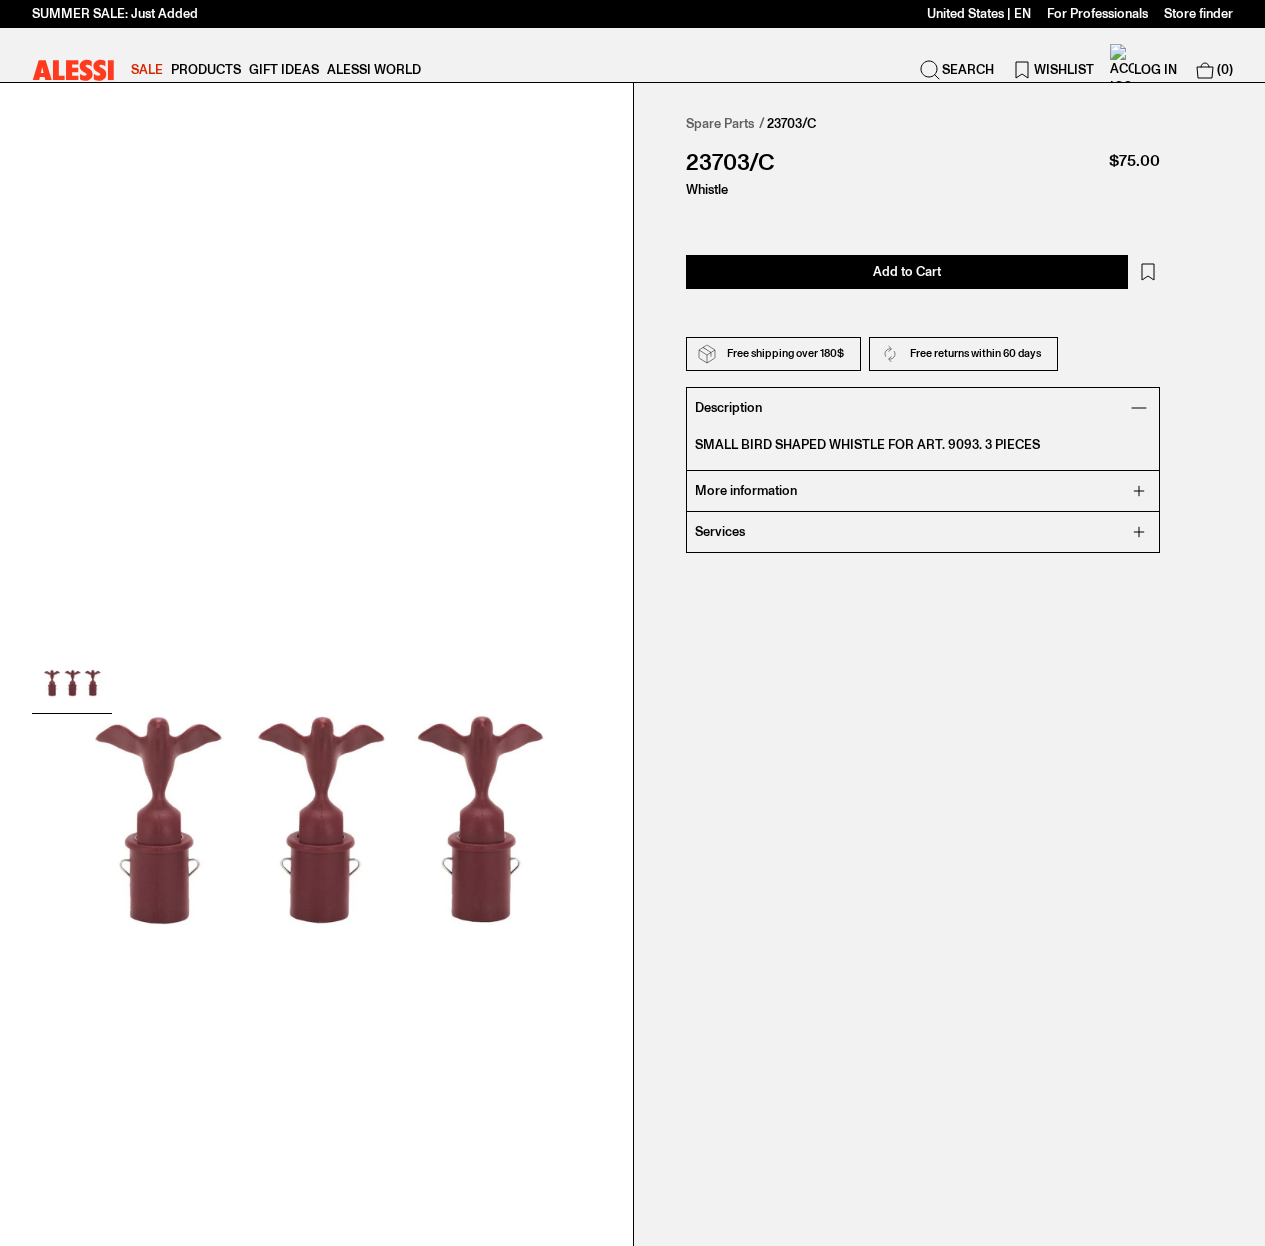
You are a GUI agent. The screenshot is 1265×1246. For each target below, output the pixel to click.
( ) (1225, 69)
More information (746, 490)
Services (720, 531)
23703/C (791, 123)
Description (728, 407)
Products (206, 69)
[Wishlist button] (1148, 272)
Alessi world (374, 69)
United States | (979, 13)
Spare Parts (720, 123)
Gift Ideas (284, 69)
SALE (147, 69)
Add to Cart (907, 271)
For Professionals (1097, 13)
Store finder (1198, 13)
